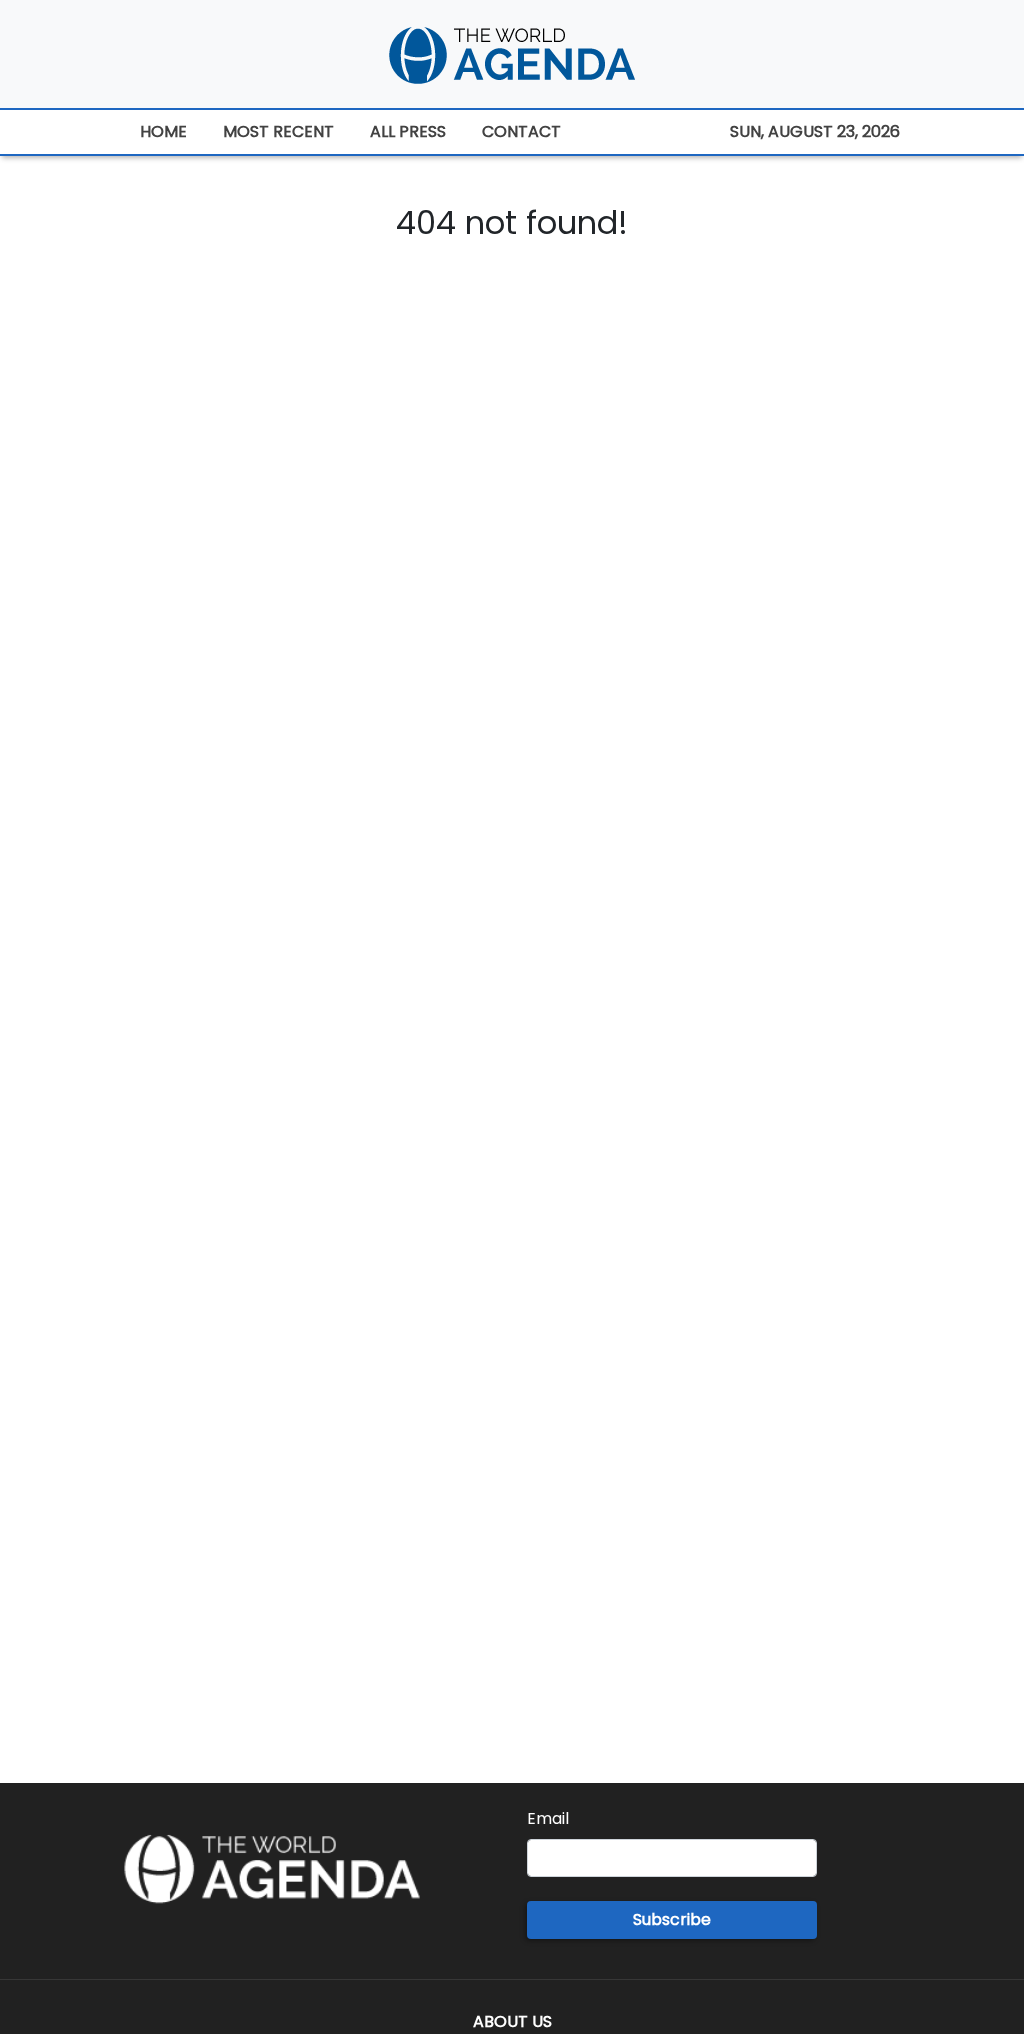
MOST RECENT (278, 131)
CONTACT (521, 131)
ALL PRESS (408, 131)
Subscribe (672, 1919)
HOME (163, 131)
